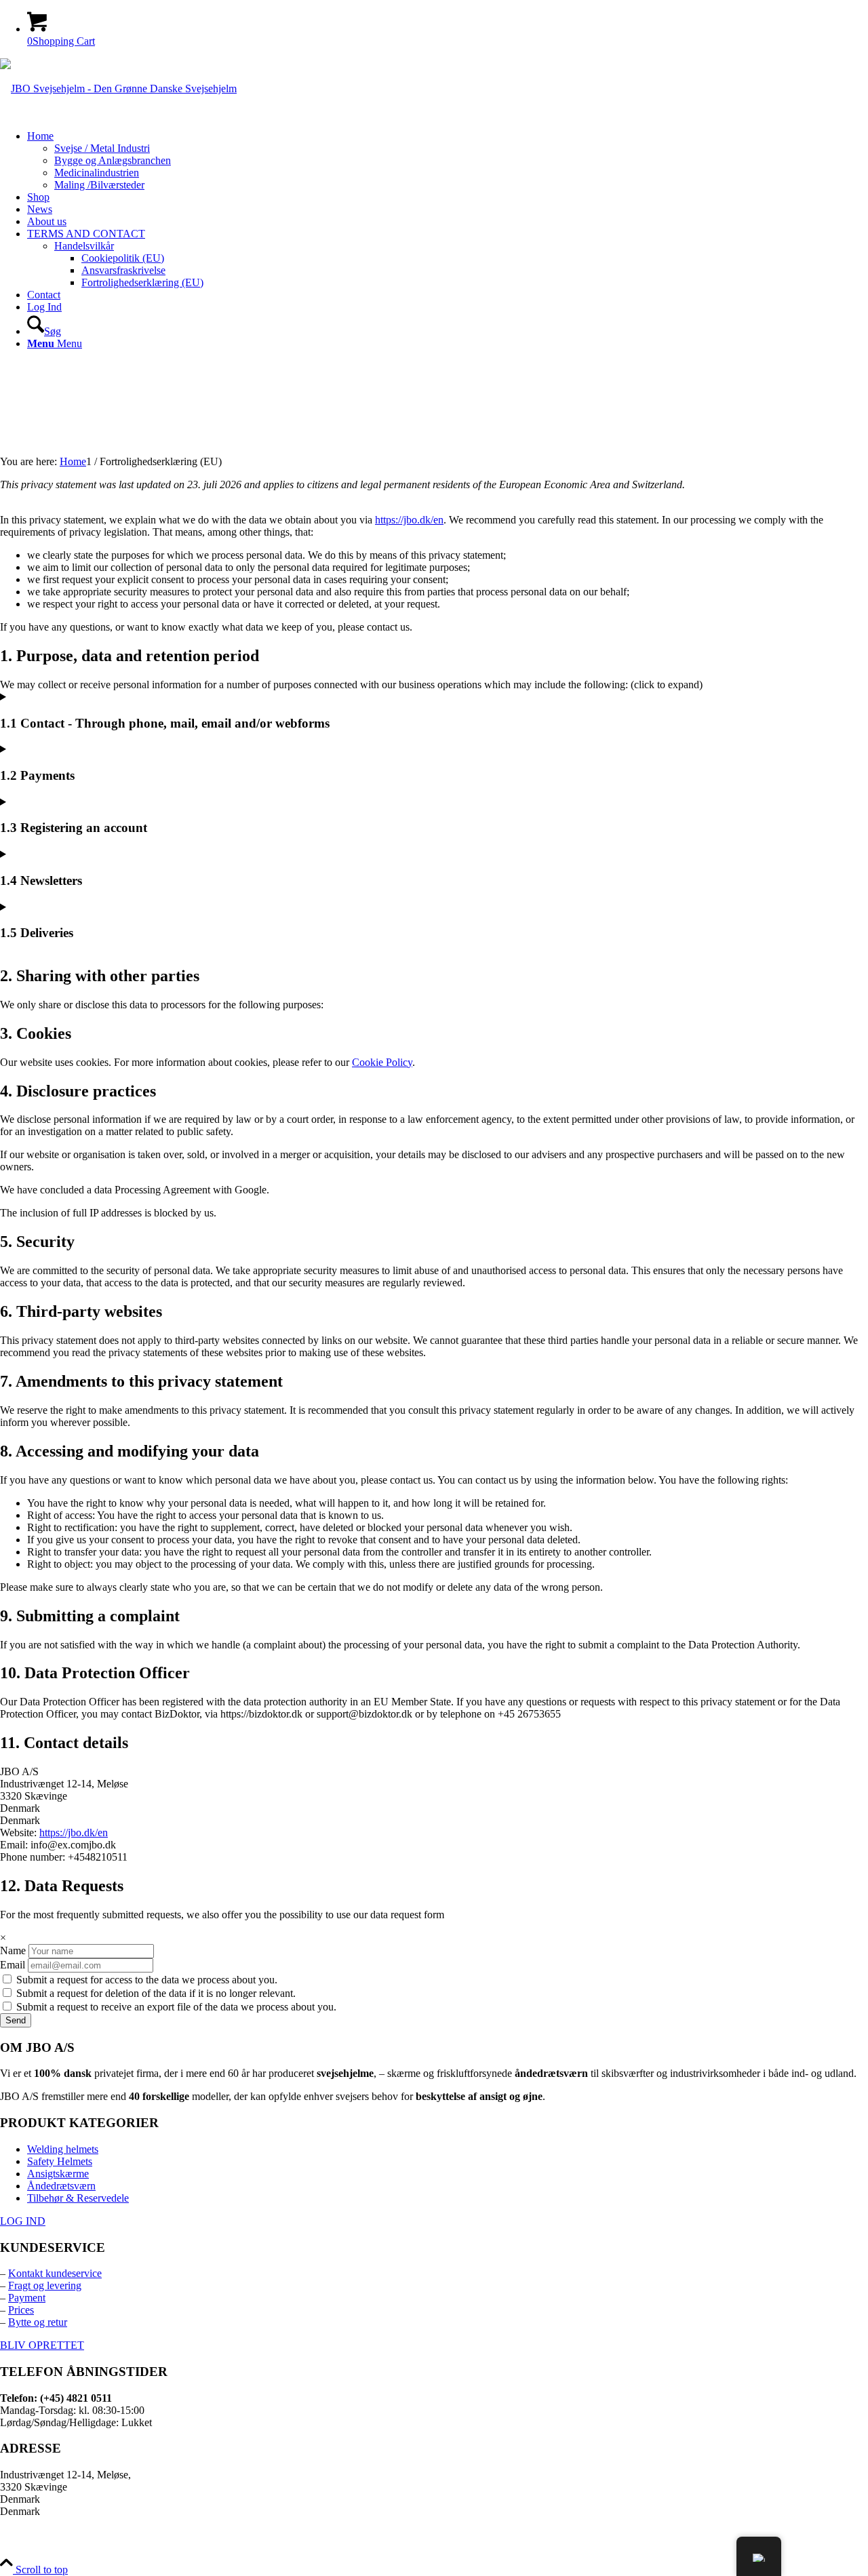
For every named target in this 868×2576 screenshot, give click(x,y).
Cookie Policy (382, 1062)
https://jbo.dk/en (409, 520)
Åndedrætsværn (61, 2186)
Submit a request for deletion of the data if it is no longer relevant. (155, 1993)
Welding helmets (63, 2149)
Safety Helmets (60, 2161)
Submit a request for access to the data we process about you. (145, 1980)
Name (13, 1950)
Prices (21, 2310)
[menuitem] (448, 161)
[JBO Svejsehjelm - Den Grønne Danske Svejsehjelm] (118, 88)
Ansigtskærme (58, 2174)
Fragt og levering (45, 2285)
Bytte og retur (38, 2322)
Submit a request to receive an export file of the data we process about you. (175, 2007)
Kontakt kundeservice (55, 2273)
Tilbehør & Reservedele (78, 2198)
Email (13, 1965)
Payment (27, 2298)
